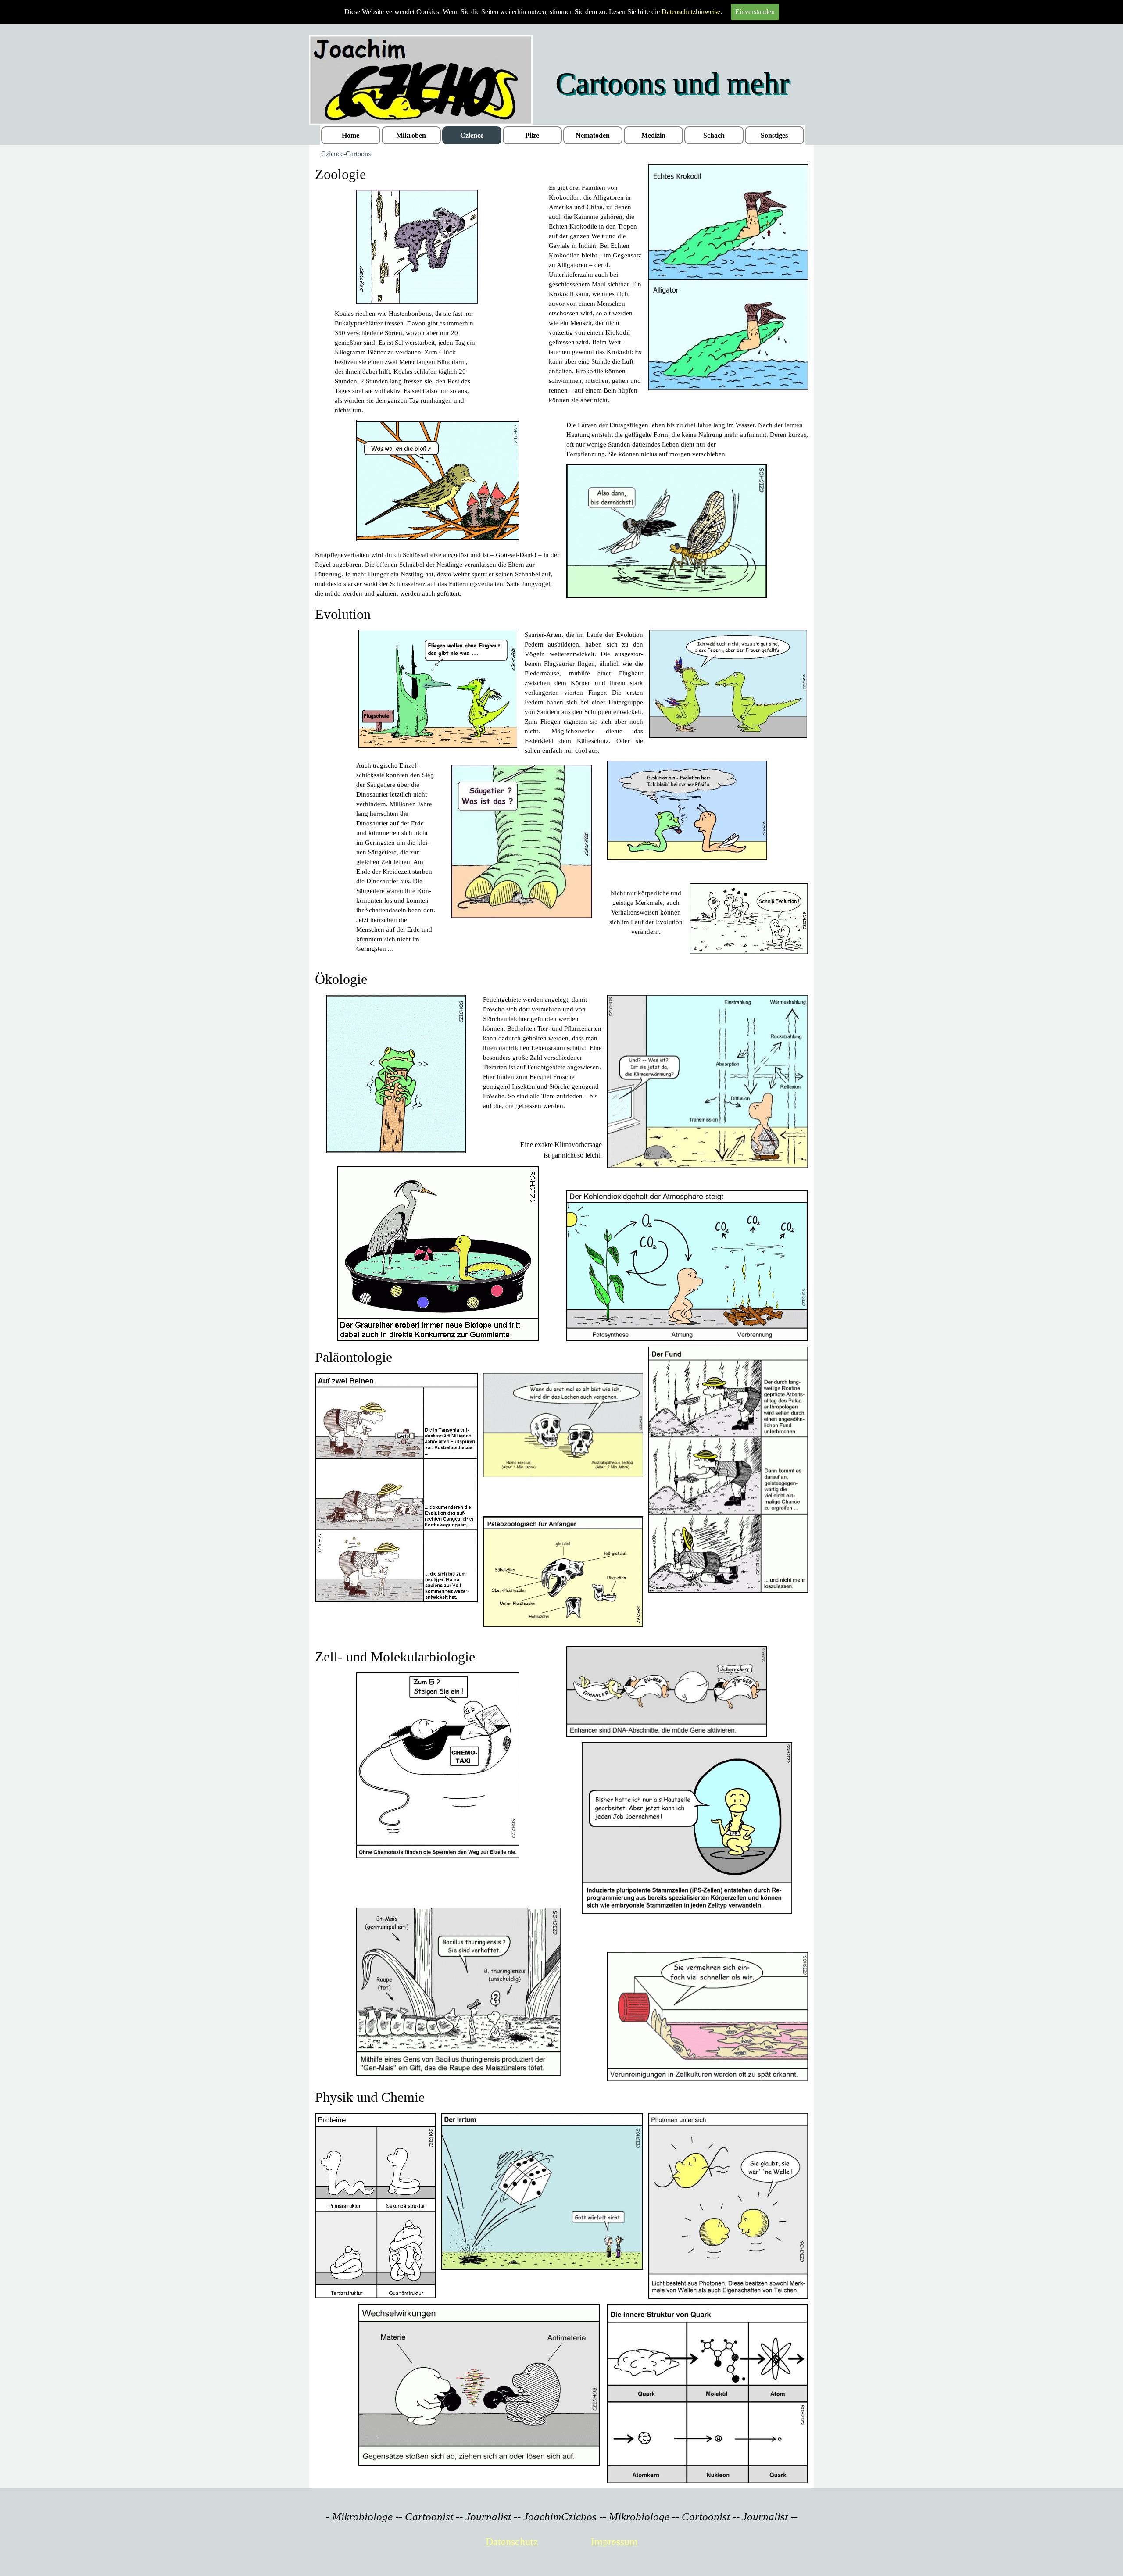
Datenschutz (512, 2542)
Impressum (614, 2542)
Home (350, 135)
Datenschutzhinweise (691, 12)
